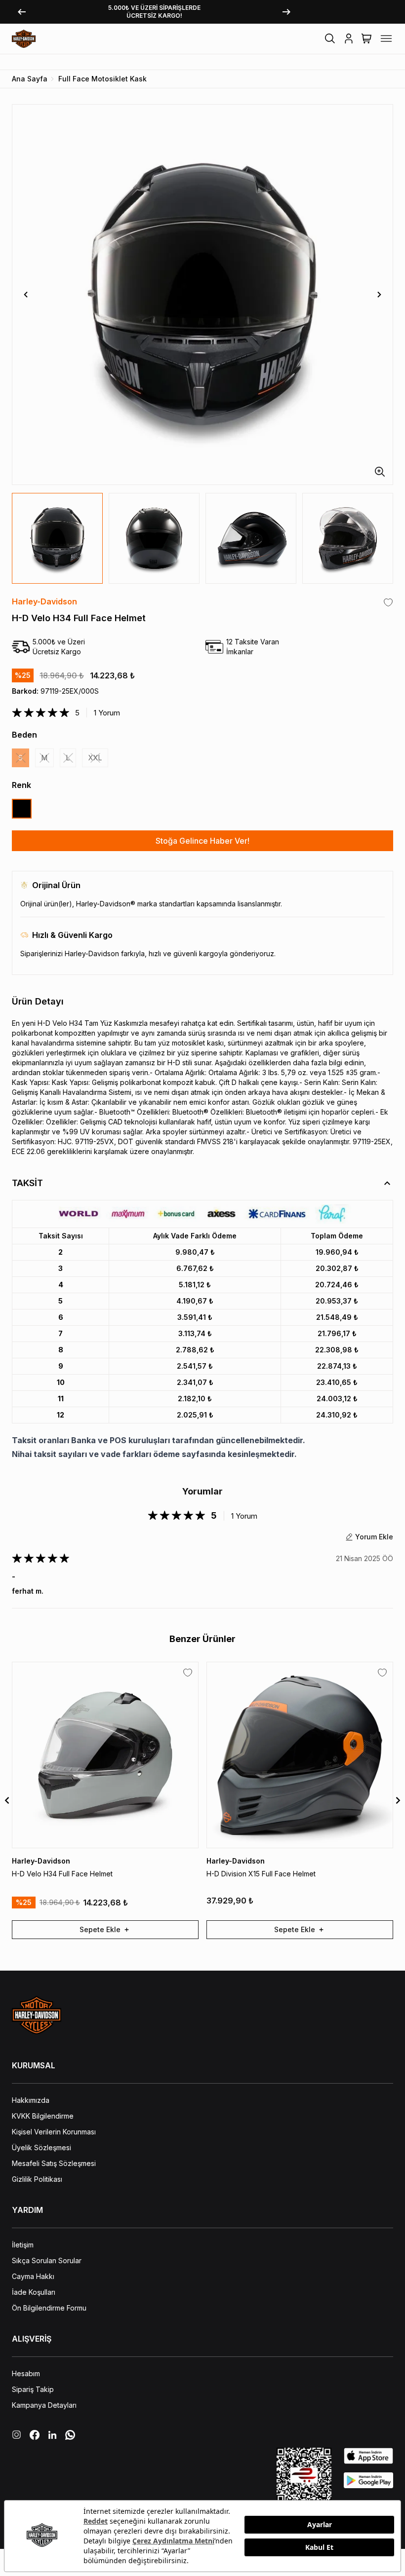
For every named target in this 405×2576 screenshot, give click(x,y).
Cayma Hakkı (33, 2276)
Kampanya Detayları (44, 2405)
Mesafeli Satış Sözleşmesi (54, 2163)
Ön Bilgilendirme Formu (49, 2308)
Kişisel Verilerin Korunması (54, 2132)
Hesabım (26, 2373)
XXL (95, 758)
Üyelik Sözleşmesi (41, 2147)
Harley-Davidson (44, 601)
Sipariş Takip (33, 2389)
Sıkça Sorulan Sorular (47, 2260)
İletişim (23, 2245)
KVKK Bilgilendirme (43, 2116)
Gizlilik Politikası (37, 2179)
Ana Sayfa (30, 79)
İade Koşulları (34, 2292)
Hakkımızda (31, 2100)
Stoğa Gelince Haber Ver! (202, 841)
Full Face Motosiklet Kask (102, 79)
